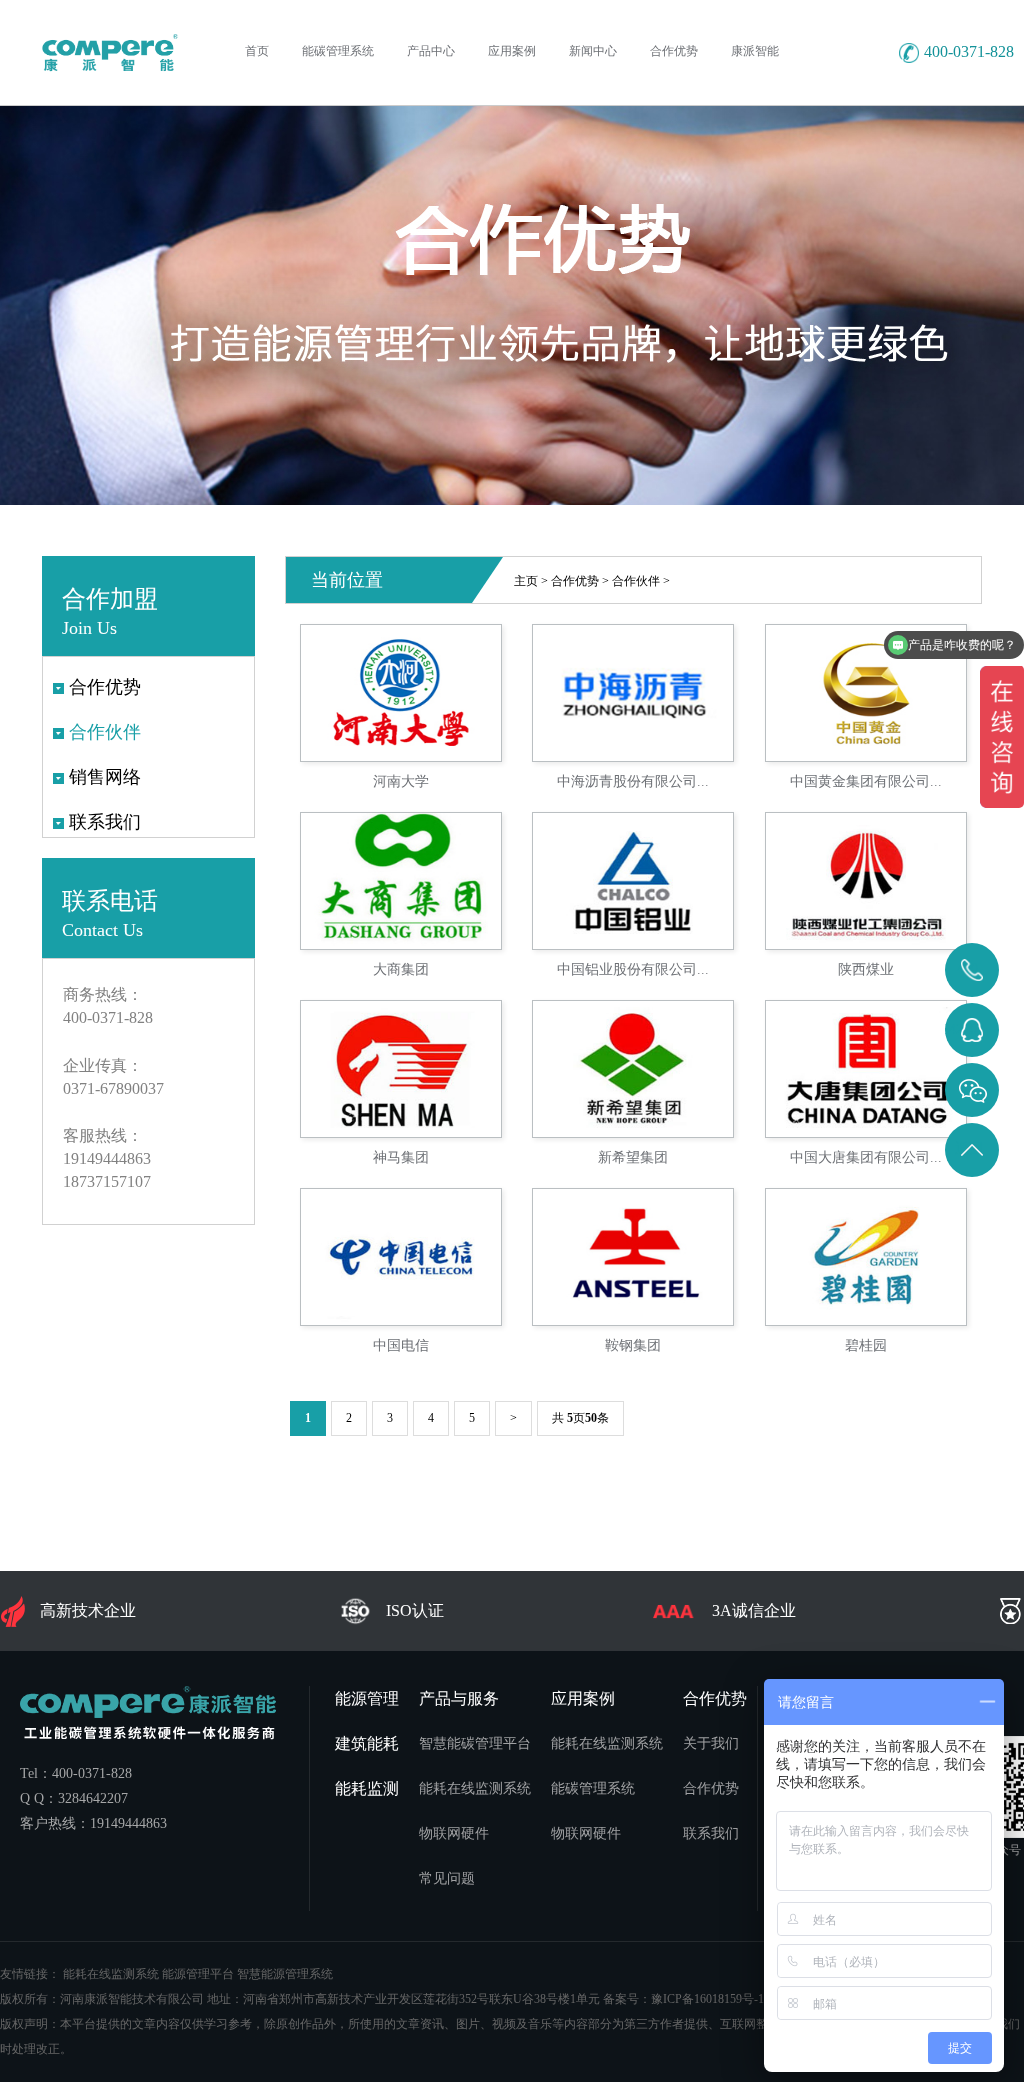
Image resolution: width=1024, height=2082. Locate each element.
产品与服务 (459, 1698)
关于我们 (711, 1743)
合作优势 (575, 581)
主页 (526, 581)
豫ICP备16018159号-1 (707, 1999)
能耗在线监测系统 (475, 1788)
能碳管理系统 (593, 1788)
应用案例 (583, 1698)
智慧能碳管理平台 (475, 1743)
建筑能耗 (367, 1743)
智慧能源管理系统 (285, 1974)
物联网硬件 (454, 1833)
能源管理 (367, 1698)
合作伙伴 (636, 581)
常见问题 (447, 1878)
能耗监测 (367, 1788)
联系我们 (711, 1833)
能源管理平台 (198, 1974)
